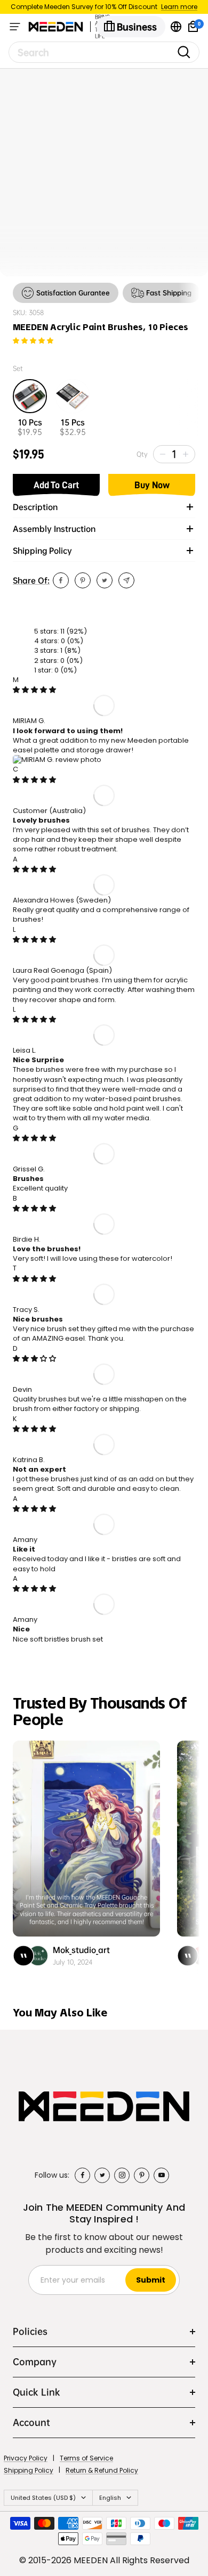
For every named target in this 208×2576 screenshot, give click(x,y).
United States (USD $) (43, 2498)
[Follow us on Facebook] (82, 2175)
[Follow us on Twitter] (102, 2175)
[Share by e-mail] (126, 580)
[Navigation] (15, 27)
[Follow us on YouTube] (161, 2175)
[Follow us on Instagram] (122, 2175)
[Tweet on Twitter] (105, 580)
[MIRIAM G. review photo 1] (57, 760)
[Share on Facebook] (61, 580)
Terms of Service (86, 2458)
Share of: (31, 580)
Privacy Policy (26, 2458)
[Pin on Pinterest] (83, 580)
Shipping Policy (29, 2470)
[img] (34, 690)
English (110, 2498)
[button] (33, 341)
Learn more (179, 7)
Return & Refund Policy (102, 2470)
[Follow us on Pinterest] (142, 2175)
